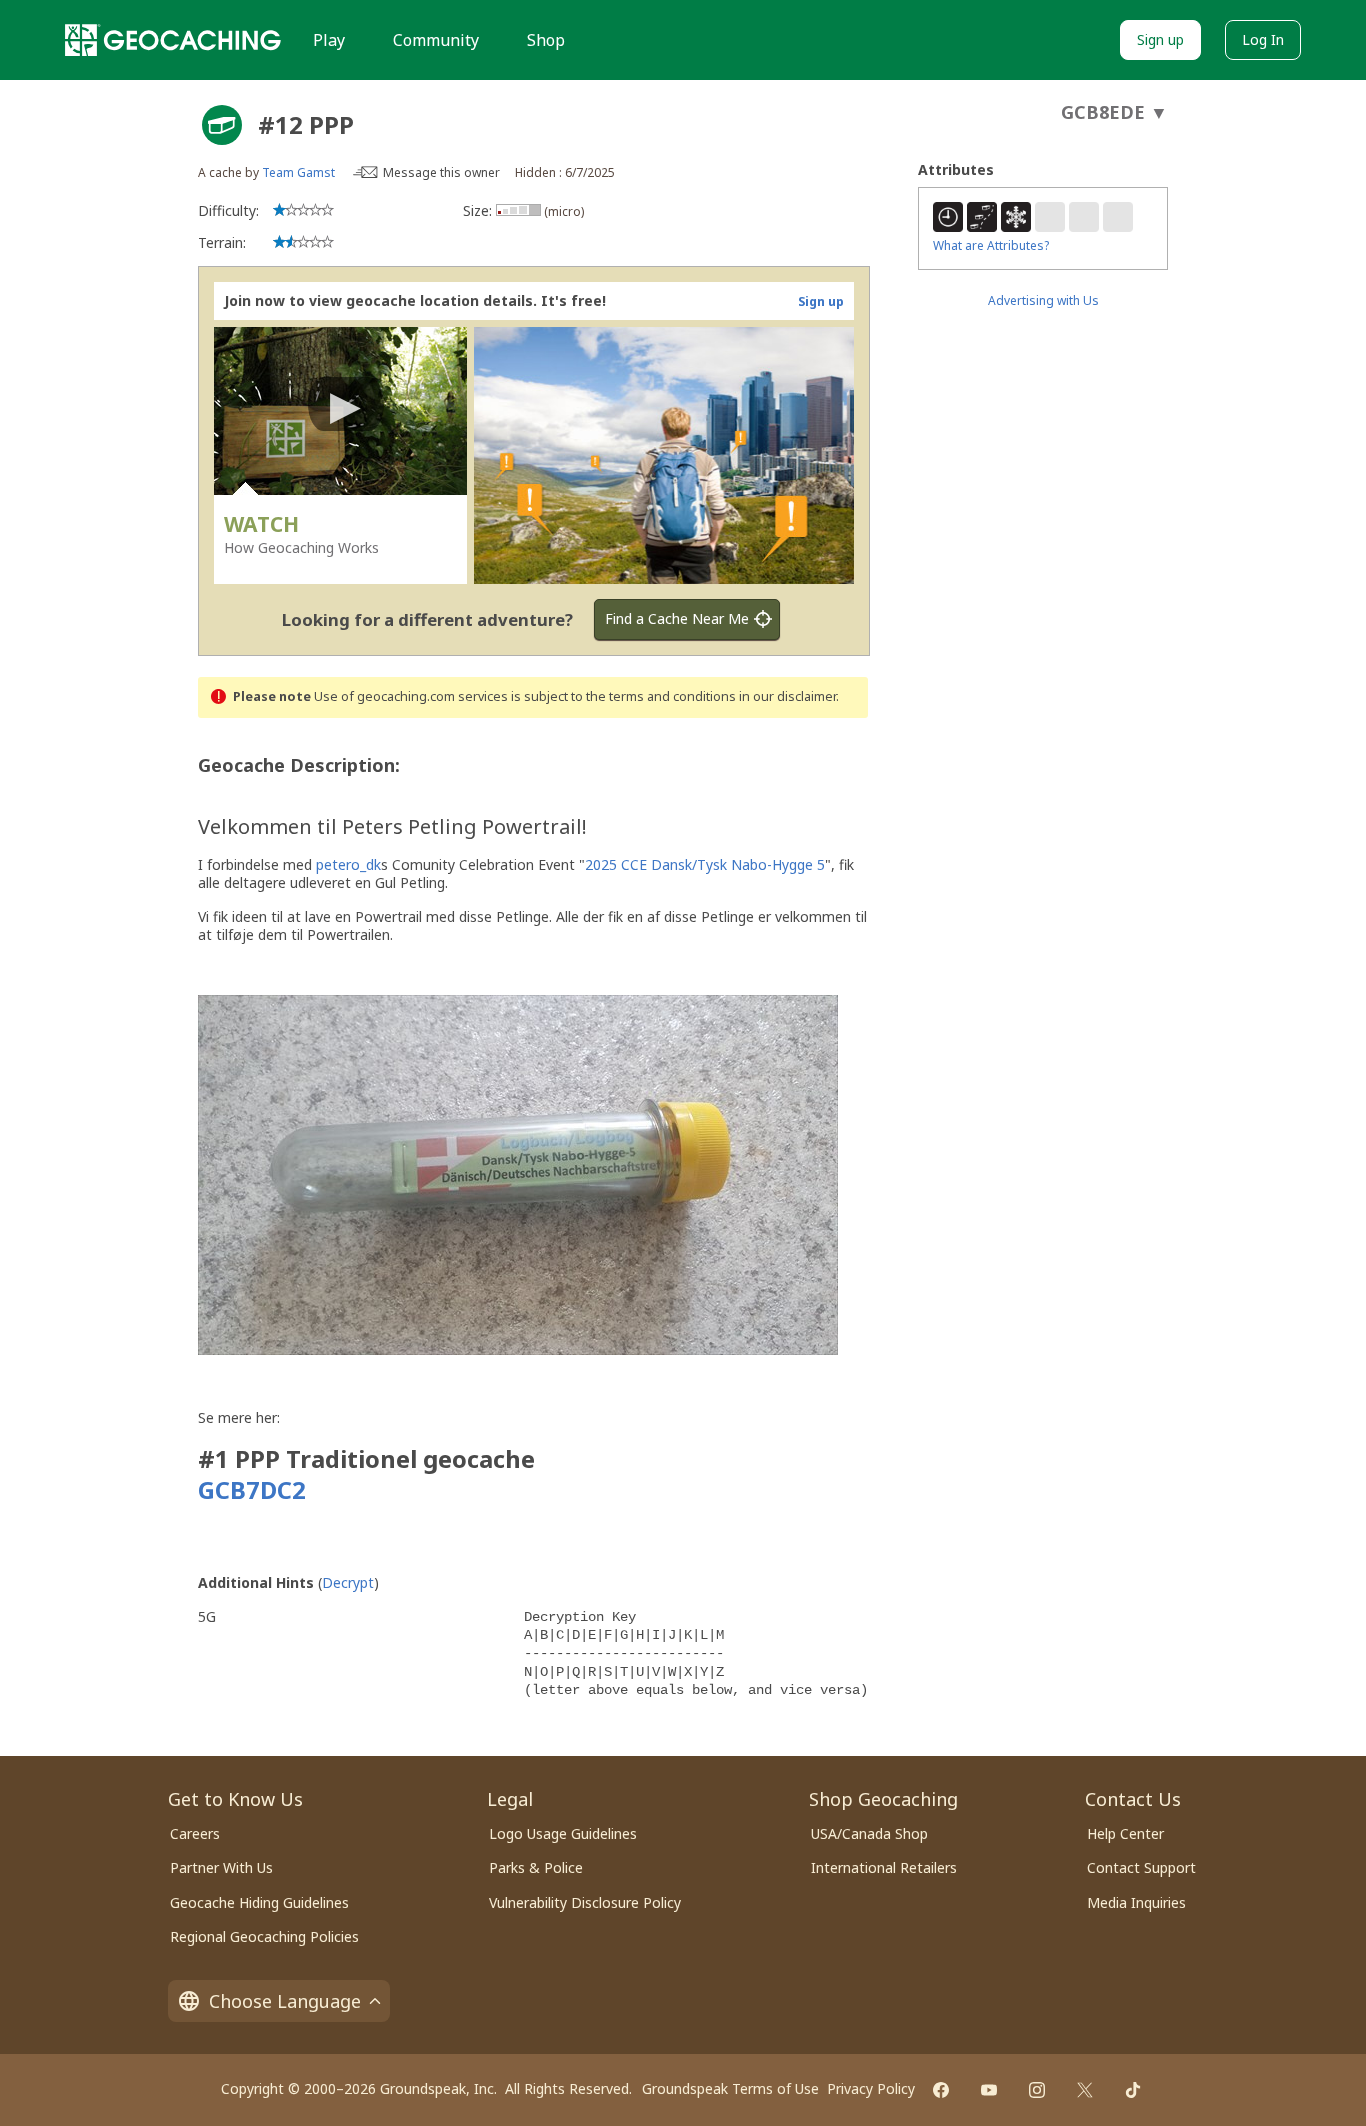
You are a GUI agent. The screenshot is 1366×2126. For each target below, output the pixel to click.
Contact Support (1141, 1867)
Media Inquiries (1136, 1902)
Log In (1263, 39)
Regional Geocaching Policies (264, 1936)
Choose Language (285, 2001)
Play (329, 40)
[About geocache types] (222, 125)
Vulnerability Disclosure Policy (585, 1902)
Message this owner (441, 172)
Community (436, 40)
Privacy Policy (871, 2088)
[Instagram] (1037, 2090)
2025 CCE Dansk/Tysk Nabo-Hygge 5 (705, 864)
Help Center (1125, 1833)
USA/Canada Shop (869, 1833)
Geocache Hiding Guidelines (259, 1902)
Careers (195, 1833)
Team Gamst (298, 172)
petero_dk (348, 864)
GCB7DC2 (255, 1489)
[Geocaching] (173, 40)
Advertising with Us (1043, 300)
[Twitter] (1085, 2090)
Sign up (1160, 39)
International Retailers (884, 1867)
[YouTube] (989, 2090)
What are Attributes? (991, 245)
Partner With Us (221, 1867)
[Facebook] (941, 2090)
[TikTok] (1133, 2090)
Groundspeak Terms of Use (730, 2088)
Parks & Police (536, 1867)
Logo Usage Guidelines (563, 1833)
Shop (546, 40)
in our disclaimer (787, 696)
